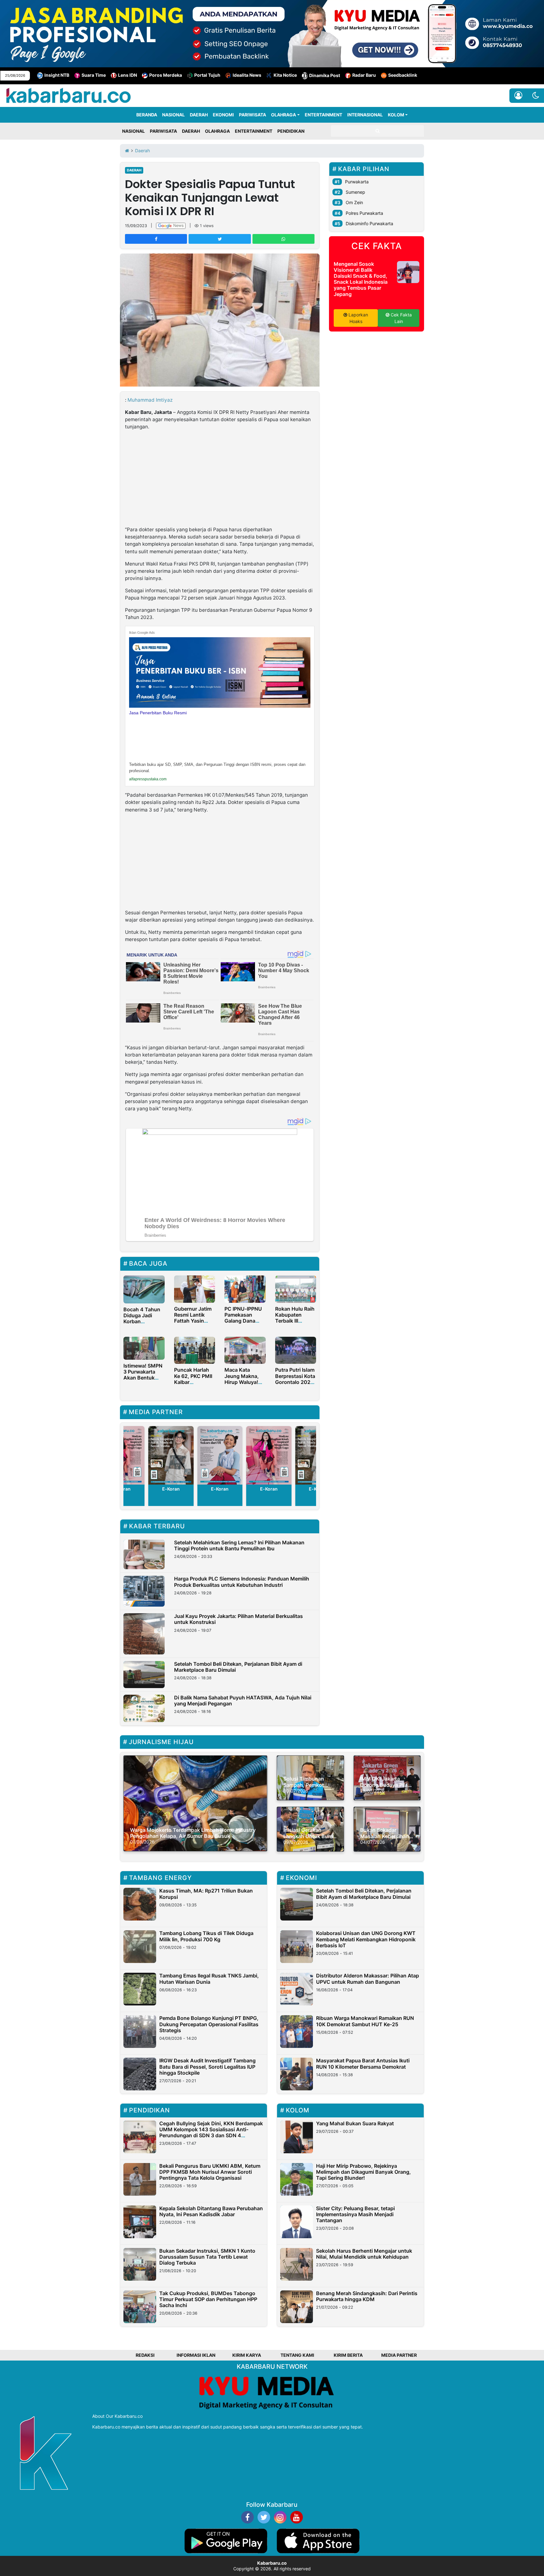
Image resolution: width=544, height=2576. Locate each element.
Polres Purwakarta (364, 213)
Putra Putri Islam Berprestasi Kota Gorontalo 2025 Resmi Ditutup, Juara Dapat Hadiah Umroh (295, 1385)
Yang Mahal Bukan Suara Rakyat (355, 2123)
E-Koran (171, 1489)
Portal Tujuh (207, 75)
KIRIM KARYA (247, 2355)
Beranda (147, 115)
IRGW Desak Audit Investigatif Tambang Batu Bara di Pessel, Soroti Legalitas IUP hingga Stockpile (207, 2066)
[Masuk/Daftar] (518, 96)
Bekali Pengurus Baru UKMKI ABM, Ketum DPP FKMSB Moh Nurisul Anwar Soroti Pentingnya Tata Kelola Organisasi (210, 2172)
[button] (536, 96)
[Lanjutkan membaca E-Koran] (171, 1455)
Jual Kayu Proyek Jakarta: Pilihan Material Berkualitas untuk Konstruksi (238, 1619)
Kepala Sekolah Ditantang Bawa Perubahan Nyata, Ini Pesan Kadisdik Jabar (211, 2211)
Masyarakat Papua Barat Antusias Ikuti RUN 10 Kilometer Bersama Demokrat (363, 2063)
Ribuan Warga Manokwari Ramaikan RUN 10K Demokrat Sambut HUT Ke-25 (365, 2021)
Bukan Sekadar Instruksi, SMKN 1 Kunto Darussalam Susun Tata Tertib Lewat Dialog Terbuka (207, 2257)
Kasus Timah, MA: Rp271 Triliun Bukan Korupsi (206, 1894)
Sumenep (355, 192)
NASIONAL (173, 115)
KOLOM (396, 115)
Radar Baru (364, 75)
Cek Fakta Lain (401, 318)
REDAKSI (145, 2355)
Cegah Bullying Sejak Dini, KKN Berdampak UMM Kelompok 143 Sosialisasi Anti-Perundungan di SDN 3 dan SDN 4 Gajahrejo (211, 2133)
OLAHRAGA (283, 115)
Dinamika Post (325, 75)
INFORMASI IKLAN (196, 2355)
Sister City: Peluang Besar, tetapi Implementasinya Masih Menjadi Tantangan (355, 2214)
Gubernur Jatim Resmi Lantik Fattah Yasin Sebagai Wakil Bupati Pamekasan (193, 1324)
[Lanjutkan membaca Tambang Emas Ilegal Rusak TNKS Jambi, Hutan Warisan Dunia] (140, 1989)
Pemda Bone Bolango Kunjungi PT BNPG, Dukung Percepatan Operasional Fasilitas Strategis (209, 2024)
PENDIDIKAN (291, 131)
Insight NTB (57, 75)
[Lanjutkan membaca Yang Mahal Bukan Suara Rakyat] (297, 2137)
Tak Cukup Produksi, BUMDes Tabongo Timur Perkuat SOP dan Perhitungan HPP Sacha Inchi (208, 2299)
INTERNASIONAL (365, 115)
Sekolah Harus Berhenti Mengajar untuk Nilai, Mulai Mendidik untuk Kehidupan (364, 2254)
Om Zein (354, 202)
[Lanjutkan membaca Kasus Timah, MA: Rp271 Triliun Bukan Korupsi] (140, 1904)
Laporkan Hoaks (358, 318)
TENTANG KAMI (297, 2355)
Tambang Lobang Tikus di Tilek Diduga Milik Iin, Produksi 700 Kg (206, 1936)
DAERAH (199, 115)
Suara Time (94, 75)
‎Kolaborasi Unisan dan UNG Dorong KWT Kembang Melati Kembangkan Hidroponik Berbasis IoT (366, 1939)
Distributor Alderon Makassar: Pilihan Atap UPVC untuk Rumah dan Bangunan (368, 1979)
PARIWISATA (252, 115)
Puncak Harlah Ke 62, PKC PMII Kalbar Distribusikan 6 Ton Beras (193, 1382)
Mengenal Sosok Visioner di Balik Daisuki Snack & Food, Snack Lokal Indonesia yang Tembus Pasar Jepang (361, 279)
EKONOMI (223, 115)
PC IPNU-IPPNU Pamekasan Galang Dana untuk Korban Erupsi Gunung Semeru (243, 1324)
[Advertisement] (220, 479)
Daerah (134, 170)
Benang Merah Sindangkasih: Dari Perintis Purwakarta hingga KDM (367, 2296)
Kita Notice (285, 75)
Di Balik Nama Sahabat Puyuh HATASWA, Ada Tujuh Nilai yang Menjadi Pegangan (243, 1701)
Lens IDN (127, 75)
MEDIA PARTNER (399, 2355)
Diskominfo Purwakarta (369, 223)
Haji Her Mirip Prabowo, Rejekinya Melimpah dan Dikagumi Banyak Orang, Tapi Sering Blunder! (363, 2172)
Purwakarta (357, 182)
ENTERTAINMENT (323, 115)
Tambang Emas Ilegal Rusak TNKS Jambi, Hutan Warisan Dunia (209, 1979)
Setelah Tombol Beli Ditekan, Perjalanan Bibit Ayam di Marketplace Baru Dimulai (238, 1667)
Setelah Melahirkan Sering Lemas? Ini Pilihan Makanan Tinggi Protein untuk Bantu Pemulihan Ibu (239, 1545)
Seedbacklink (403, 75)
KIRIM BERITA (348, 2355)
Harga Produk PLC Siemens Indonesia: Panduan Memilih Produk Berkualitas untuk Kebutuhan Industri (242, 1582)
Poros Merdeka (166, 75)
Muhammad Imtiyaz (150, 400)
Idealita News (247, 75)
